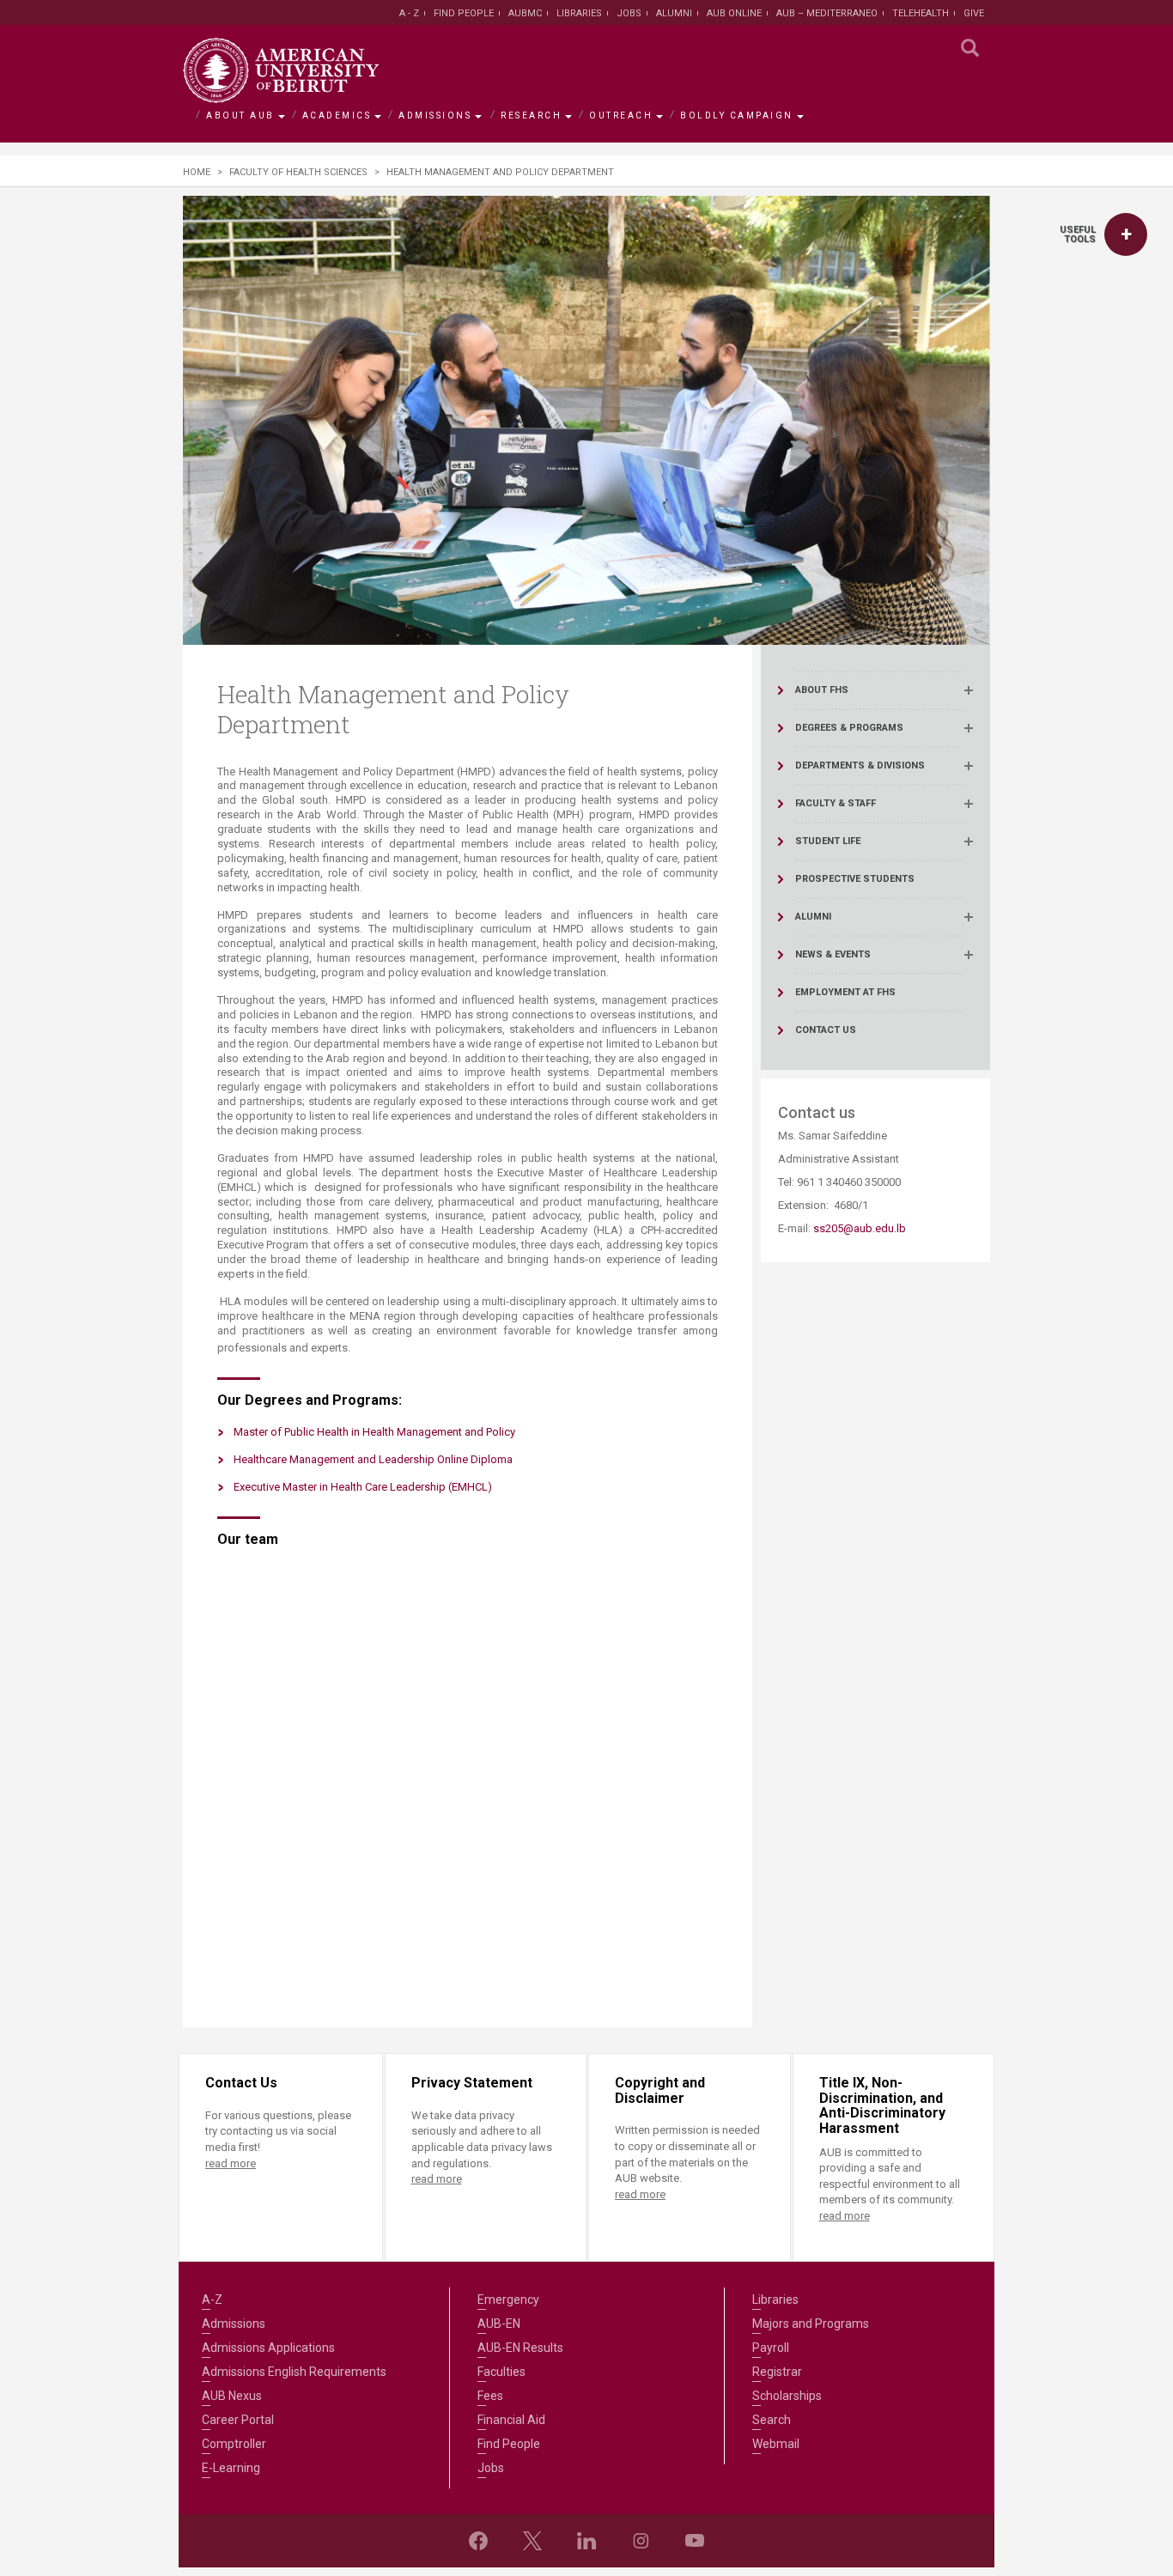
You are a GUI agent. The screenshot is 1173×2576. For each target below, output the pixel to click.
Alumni (674, 13)
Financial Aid (511, 2420)
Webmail (776, 2444)
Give (974, 13)
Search (772, 2420)
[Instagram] (641, 2541)
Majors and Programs (811, 2324)
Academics (337, 115)
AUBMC (525, 13)
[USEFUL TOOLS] (1126, 234)
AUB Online (734, 13)
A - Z (409, 13)
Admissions (435, 115)
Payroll (771, 2348)
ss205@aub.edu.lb (860, 1228)
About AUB (240, 115)
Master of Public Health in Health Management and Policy (374, 1432)
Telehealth (921, 13)
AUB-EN (499, 2324)
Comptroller (234, 2444)
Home (197, 172)
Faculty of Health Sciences (298, 172)
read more (231, 2163)
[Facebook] (478, 2541)
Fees (490, 2396)
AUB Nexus (232, 2396)
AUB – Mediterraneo (827, 13)
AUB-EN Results (520, 2348)
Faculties (501, 2372)
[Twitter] (532, 2541)
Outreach (621, 115)
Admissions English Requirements (294, 2372)
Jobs (629, 13)
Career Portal (238, 2420)
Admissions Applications (268, 2348)
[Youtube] (695, 2541)
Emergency (508, 2300)
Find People (464, 13)
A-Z (212, 2300)
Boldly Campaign (737, 115)
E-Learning (231, 2468)
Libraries (579, 13)
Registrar (777, 2372)
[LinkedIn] (586, 2541)
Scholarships (787, 2396)
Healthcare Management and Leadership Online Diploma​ (373, 1459)
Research (531, 115)
